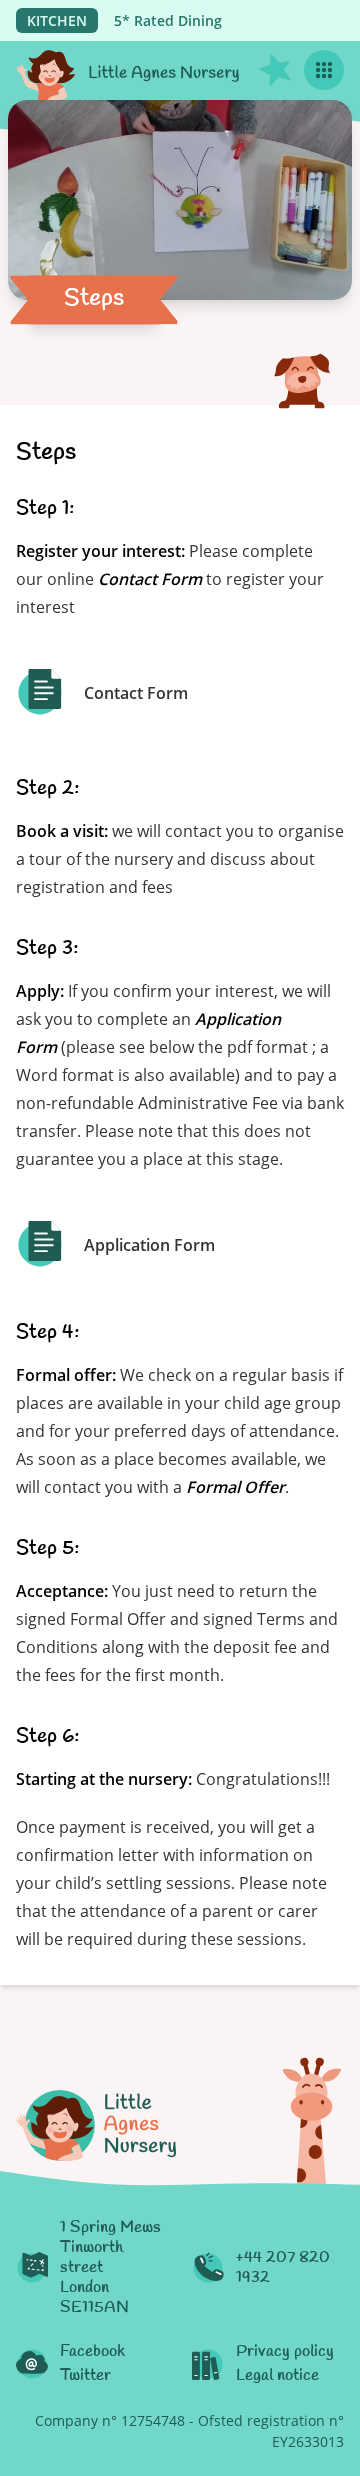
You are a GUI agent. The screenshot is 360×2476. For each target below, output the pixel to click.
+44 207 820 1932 (283, 2268)
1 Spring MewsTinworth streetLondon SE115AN (110, 2268)
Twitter (85, 2376)
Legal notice (277, 2376)
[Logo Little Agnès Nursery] (128, 70)
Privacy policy (285, 2352)
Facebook (92, 2352)
